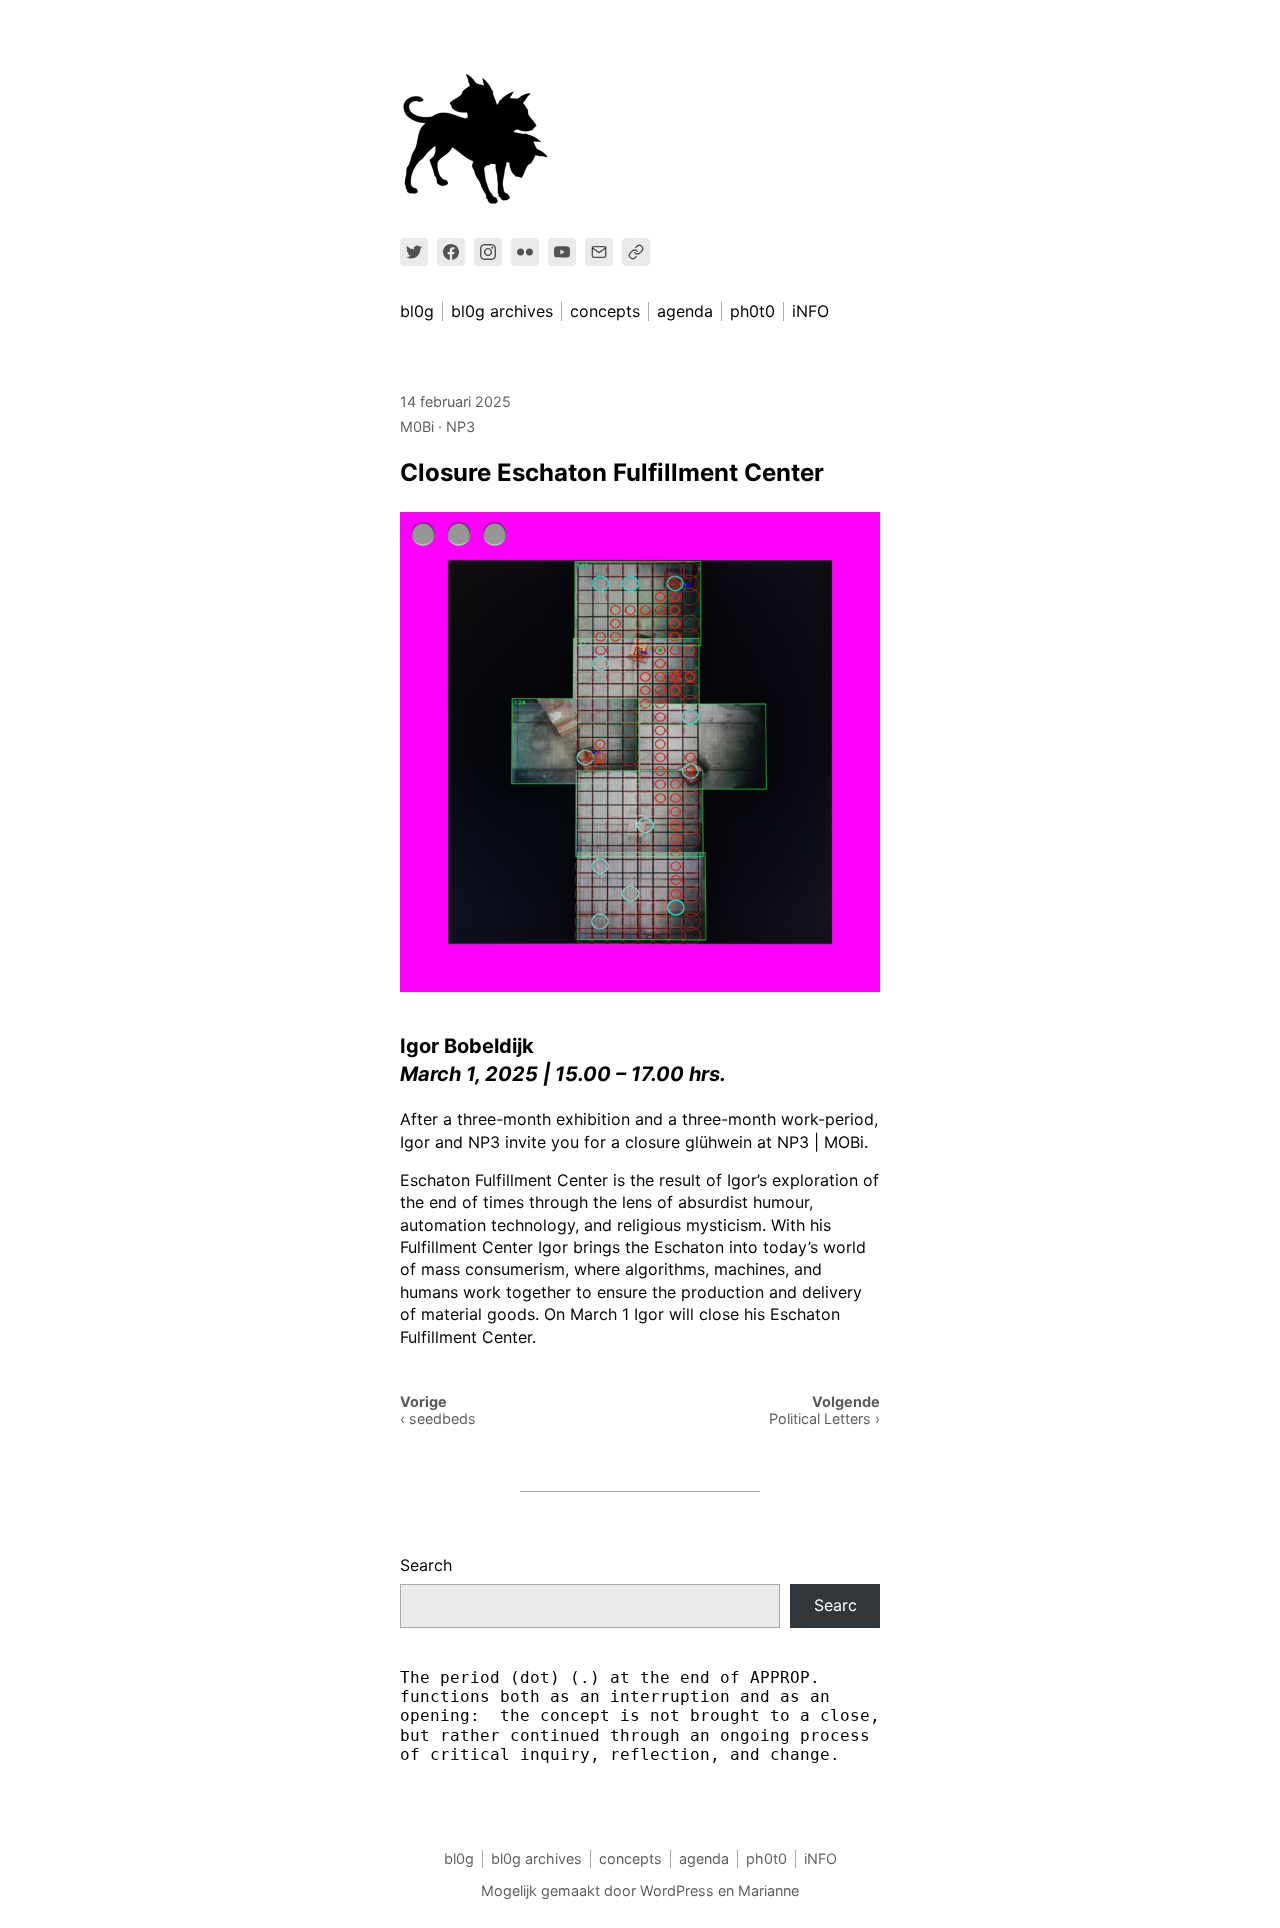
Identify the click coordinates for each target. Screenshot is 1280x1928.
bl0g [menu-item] (417, 311)
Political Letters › (824, 1418)
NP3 (460, 426)
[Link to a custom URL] (636, 252)
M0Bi (417, 426)
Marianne (768, 1890)
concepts (630, 1858)
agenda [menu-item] (685, 311)
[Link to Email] (599, 252)
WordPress (677, 1890)
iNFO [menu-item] (810, 311)
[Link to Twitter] (414, 252)
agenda (704, 1858)
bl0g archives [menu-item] (502, 311)
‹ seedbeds (438, 1418)
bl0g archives (536, 1858)
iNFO (820, 1858)
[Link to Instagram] (488, 252)
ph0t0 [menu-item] (752, 311)
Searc (835, 1605)
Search (426, 1565)
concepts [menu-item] (605, 311)
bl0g (459, 1858)
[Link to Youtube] (562, 252)
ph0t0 (766, 1858)
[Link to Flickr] (525, 252)
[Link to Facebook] (451, 252)
